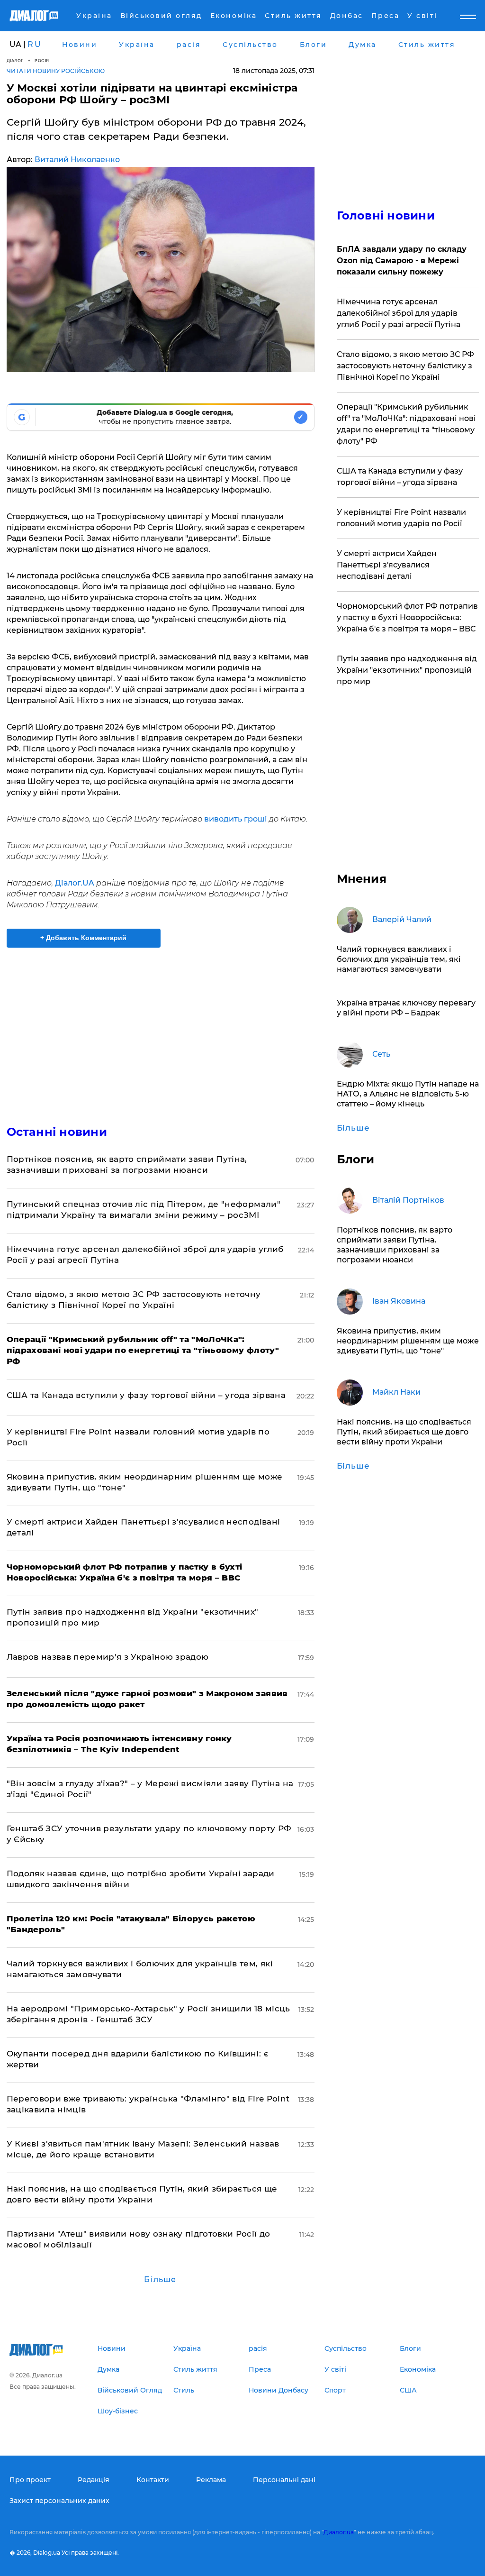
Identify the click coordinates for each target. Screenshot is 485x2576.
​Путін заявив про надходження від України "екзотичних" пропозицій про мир (407, 670)
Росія (42, 60)
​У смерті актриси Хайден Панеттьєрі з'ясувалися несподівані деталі (387, 565)
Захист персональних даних (59, 2501)
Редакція (94, 2480)
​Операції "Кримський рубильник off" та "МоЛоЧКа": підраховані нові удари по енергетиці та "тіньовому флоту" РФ (406, 424)
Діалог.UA (75, 883)
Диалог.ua (339, 2532)
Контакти (153, 2480)
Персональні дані (284, 2480)
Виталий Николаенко (77, 160)
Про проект (30, 2480)
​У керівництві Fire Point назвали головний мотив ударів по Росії (401, 518)
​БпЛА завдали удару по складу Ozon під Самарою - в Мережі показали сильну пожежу (402, 260)
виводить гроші (236, 819)
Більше (160, 2279)
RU (35, 44)
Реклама (211, 2480)
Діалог (15, 60)
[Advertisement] (161, 1031)
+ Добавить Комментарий (83, 938)
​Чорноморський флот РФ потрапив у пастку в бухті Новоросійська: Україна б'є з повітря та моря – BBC (407, 617)
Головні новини (386, 215)
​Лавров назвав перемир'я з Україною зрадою (108, 1657)
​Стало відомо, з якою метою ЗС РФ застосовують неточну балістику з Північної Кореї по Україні (405, 366)
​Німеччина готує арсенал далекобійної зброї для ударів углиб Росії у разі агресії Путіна (399, 313)
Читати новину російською (56, 71)
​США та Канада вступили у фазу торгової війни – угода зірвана (146, 1395)
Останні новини (57, 1132)
